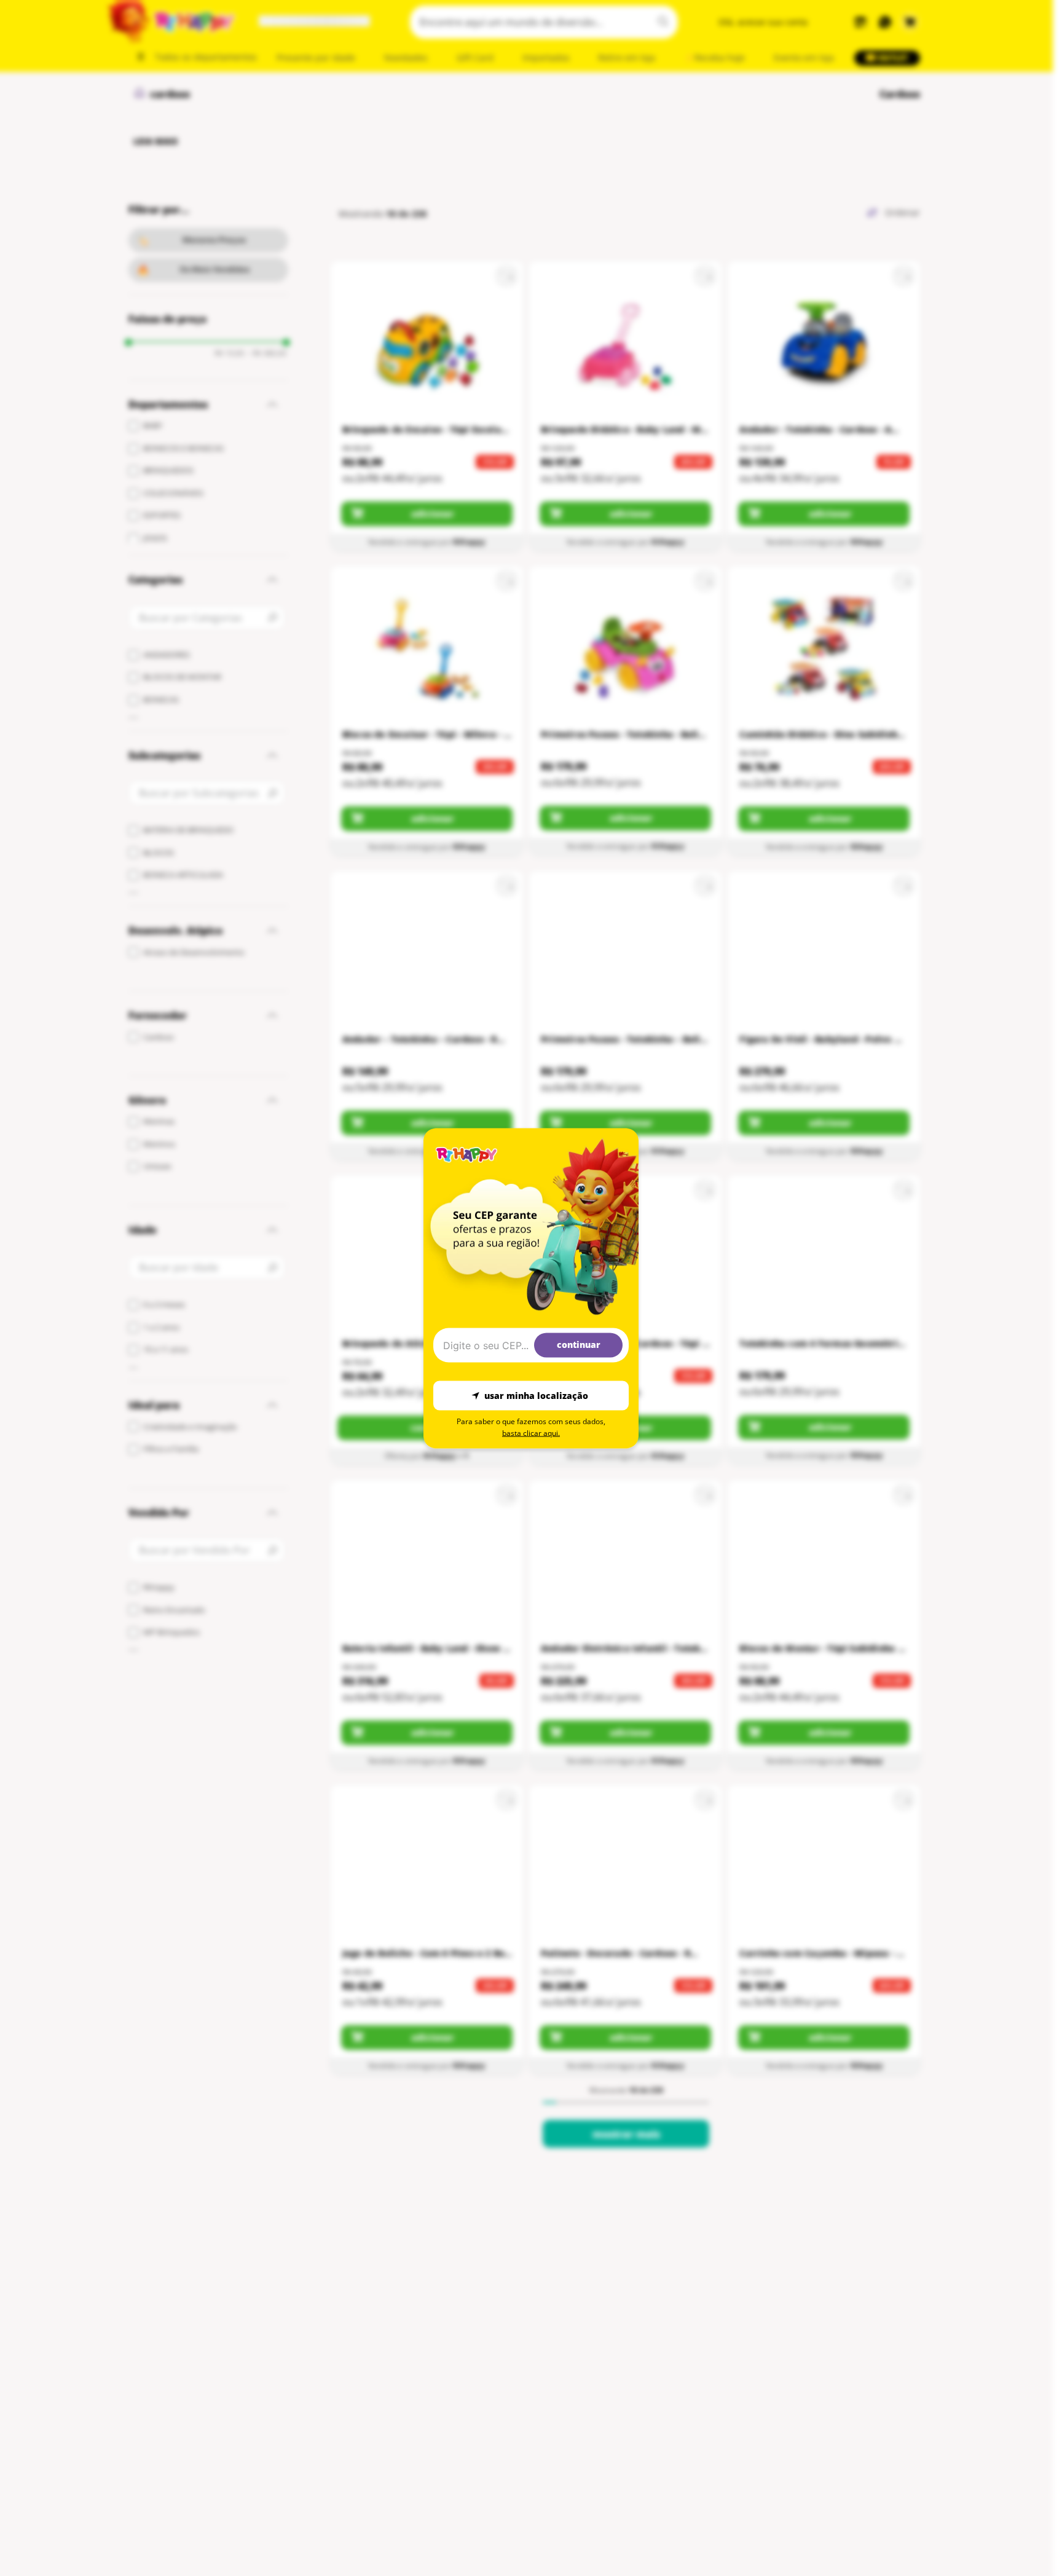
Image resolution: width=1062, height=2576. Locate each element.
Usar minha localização (536, 1396)
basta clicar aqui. (531, 1432)
